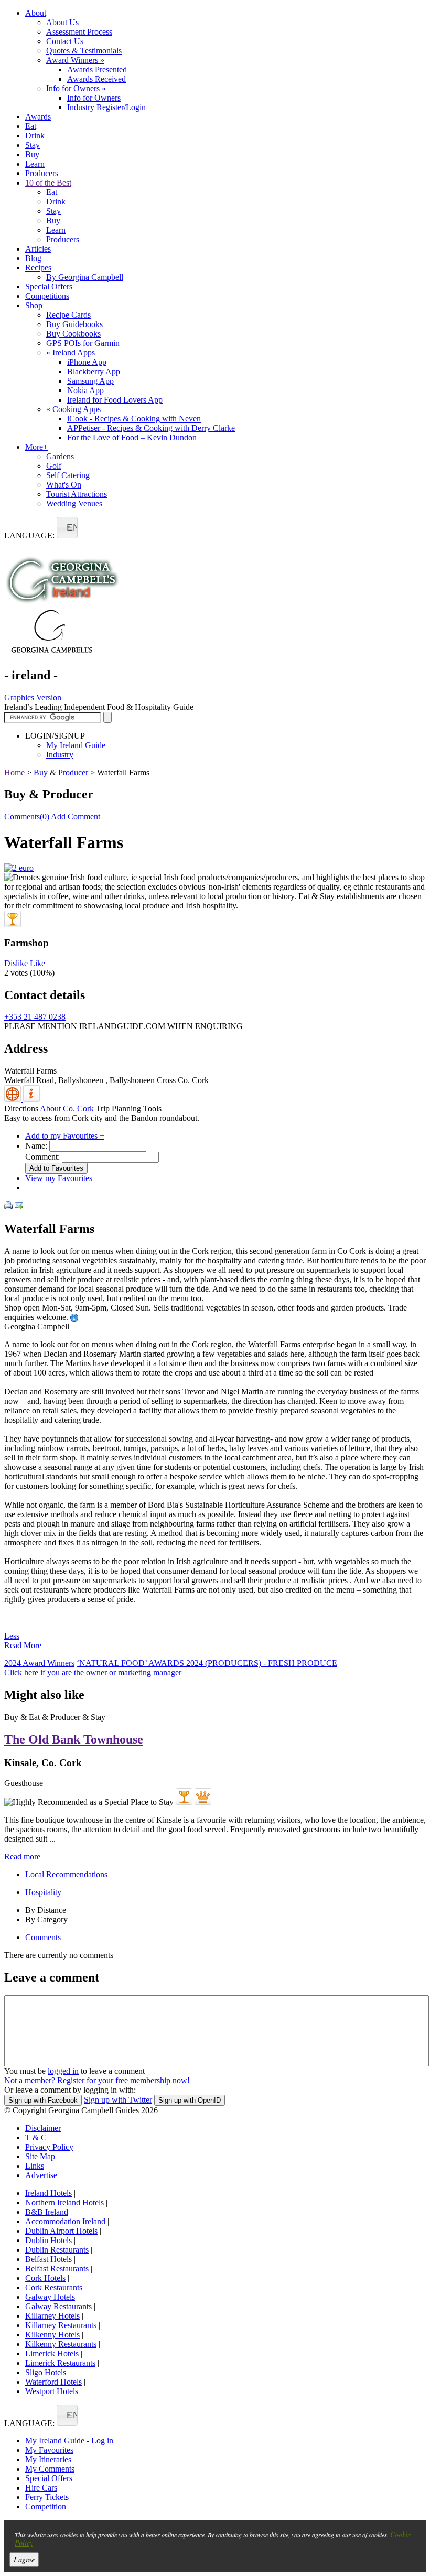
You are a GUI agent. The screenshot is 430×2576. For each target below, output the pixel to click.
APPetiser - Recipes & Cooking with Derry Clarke (151, 428)
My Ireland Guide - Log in (69, 2440)
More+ (36, 447)
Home (14, 772)
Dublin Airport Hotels (61, 2231)
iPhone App (87, 362)
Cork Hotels (45, 2278)
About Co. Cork (67, 1108)
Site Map (40, 2156)
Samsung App (90, 381)
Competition (46, 2507)
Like (37, 963)
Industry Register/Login (106, 107)
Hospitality (43, 1892)
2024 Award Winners (39, 1663)
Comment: (42, 1157)
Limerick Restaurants (60, 2363)
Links (35, 2166)
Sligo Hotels (46, 2372)
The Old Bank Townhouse (74, 1739)
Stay (33, 145)
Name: (36, 1146)
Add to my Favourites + (65, 1136)
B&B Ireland (47, 2212)
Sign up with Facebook (43, 2100)
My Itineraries (48, 2459)
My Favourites (49, 2450)
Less (12, 1636)
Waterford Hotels (53, 2382)
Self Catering (68, 475)
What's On (64, 485)
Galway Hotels (50, 2297)
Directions (21, 1108)
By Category (46, 1919)
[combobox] (67, 528)
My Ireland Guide (76, 745)
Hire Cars (41, 2488)
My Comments (50, 2469)
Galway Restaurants (58, 2306)
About (36, 13)
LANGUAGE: (29, 535)
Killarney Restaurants (61, 2325)
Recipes (38, 268)
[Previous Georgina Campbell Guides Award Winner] (13, 919)
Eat (31, 126)
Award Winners (75, 60)
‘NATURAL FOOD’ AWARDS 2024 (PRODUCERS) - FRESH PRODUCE (207, 1663)
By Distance (46, 1910)
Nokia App (85, 390)
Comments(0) (27, 816)
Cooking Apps (73, 409)
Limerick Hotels (52, 2353)
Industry (60, 755)
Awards (38, 117)
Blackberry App (94, 371)
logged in (63, 2071)
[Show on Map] (14, 1099)
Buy (32, 154)
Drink (35, 136)
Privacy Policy (49, 2147)
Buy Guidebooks (74, 324)
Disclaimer (43, 2128)
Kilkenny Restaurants (61, 2344)
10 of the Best (48, 183)
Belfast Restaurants (57, 2269)
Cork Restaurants (54, 2287)
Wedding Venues (74, 504)
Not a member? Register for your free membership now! (97, 2080)
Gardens (60, 456)
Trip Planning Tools (129, 1108)
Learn (35, 164)
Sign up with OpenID (190, 2100)
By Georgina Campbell (85, 277)
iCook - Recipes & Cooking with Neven (134, 419)
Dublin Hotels (49, 2240)
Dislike (16, 963)
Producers (42, 173)
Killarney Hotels (52, 2316)
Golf (54, 466)
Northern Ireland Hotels (64, 2202)
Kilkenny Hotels (52, 2335)
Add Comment (76, 816)
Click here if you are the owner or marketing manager (93, 1673)
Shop (34, 305)
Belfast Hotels (49, 2259)
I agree (24, 2559)
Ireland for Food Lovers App (115, 400)
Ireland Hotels (49, 2193)
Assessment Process (79, 32)
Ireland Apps (71, 353)
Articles (38, 249)
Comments (43, 1937)
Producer (73, 772)
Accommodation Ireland (65, 2221)
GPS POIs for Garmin (83, 343)
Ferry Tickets (47, 2497)
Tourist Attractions (77, 494)
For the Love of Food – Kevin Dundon (132, 437)
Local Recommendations (66, 1874)
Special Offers (49, 286)
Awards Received (96, 79)
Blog (33, 258)
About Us (62, 22)
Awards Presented (97, 69)
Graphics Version (33, 697)
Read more (22, 1857)
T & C (36, 2137)
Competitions (47, 296)
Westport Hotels (52, 2391)
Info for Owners (76, 88)
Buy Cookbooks (73, 334)
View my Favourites (59, 1178)
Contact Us (65, 41)
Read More (23, 1645)
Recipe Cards (68, 315)
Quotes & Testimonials (84, 51)
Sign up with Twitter (118, 2100)
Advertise (41, 2175)
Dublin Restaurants (57, 2250)
